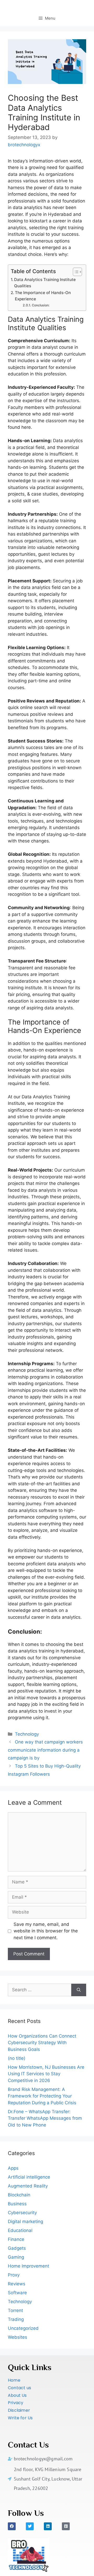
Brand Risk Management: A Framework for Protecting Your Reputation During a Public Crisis (42, 2096)
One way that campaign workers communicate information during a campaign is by (45, 1750)
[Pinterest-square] (66, 2526)
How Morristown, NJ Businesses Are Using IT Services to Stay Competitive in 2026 (46, 2074)
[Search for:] (40, 1990)
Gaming (16, 2257)
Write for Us (20, 2418)
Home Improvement (28, 2266)
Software (17, 2293)
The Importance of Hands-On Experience (43, 296)
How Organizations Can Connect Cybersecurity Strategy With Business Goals (42, 2043)
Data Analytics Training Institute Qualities (45, 283)
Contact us (19, 2388)
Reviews (17, 2284)
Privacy (16, 2403)
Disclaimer (19, 2410)
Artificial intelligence (29, 2177)
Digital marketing (25, 2221)
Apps (13, 2168)
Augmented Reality (28, 2186)
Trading (16, 2319)
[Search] (79, 1990)
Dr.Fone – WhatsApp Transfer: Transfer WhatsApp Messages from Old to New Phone (45, 2118)
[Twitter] (30, 2526)
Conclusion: (41, 305)
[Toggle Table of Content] (75, 272)
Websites (17, 2337)
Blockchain (19, 2195)
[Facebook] (12, 2526)
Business (17, 2204)
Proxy (14, 2275)
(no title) (17, 2058)
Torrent (15, 2310)
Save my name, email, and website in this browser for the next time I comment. (46, 1931)
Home (14, 2380)
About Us (17, 2395)
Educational (20, 2230)
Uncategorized (23, 2328)
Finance (16, 2239)
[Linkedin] (48, 2526)
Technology (27, 1734)
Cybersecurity (22, 2213)
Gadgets (17, 2248)
